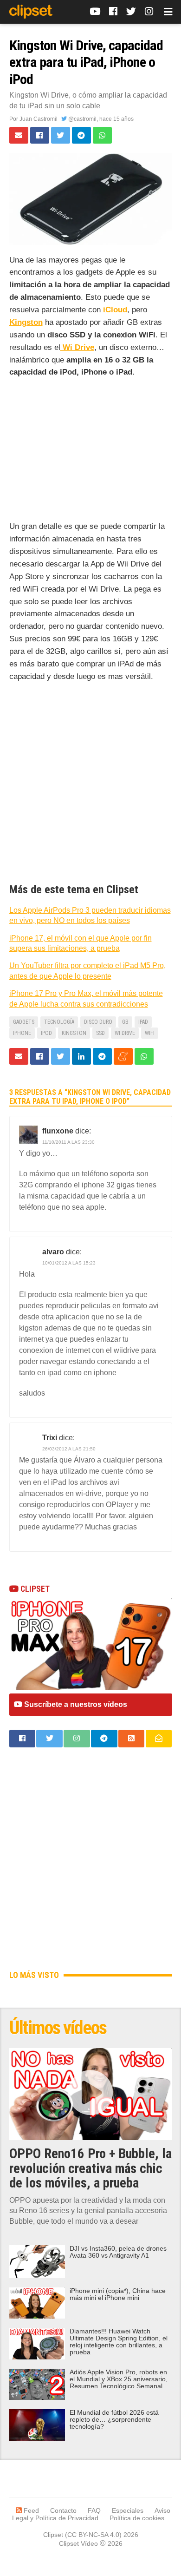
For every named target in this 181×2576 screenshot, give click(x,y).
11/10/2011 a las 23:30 (68, 1142)
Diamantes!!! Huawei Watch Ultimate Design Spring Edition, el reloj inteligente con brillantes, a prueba (119, 2342)
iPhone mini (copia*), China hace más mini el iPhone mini (118, 2294)
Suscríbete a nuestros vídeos (75, 1704)
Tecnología (59, 1022)
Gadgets (24, 1022)
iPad (143, 1022)
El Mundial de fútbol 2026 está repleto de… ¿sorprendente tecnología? (114, 2420)
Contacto (63, 2510)
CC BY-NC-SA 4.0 (93, 2535)
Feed (30, 2510)
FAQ (94, 2510)
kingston (74, 1033)
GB (125, 1022)
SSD (100, 1033)
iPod (46, 1033)
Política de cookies (137, 2518)
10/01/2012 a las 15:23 (69, 1263)
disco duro (98, 1022)
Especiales (128, 2510)
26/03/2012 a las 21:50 (69, 1449)
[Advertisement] (91, 451)
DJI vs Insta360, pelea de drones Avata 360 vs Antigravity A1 (118, 2252)
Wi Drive (125, 1033)
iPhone (22, 1033)
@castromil (82, 119)
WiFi (150, 1033)
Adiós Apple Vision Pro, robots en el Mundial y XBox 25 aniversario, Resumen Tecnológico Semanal (119, 2379)
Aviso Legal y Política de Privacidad (91, 2514)
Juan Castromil (39, 119)
